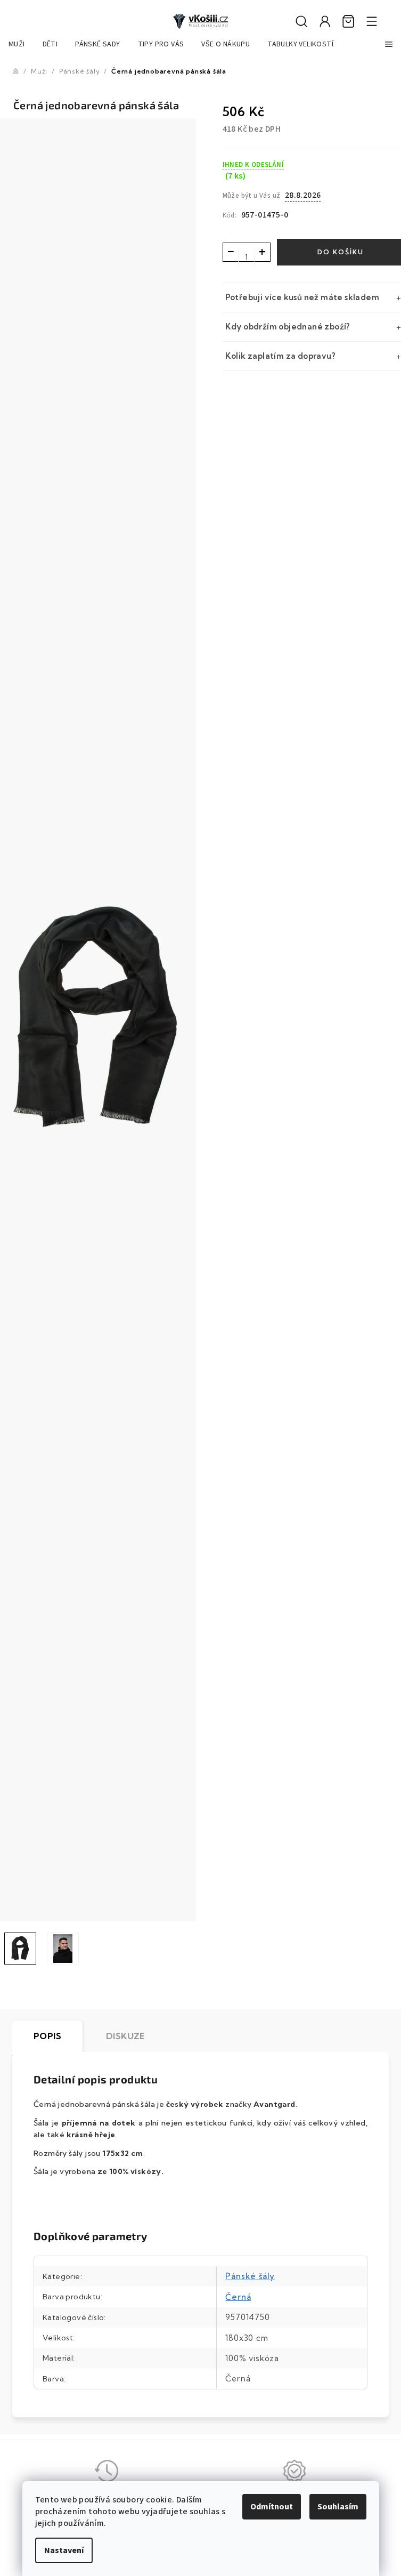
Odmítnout (272, 2507)
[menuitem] (17, 44)
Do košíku (341, 252)
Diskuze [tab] (125, 2036)
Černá (238, 2297)
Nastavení (64, 2550)
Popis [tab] (47, 2036)
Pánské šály (250, 2276)
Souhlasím (338, 2507)
